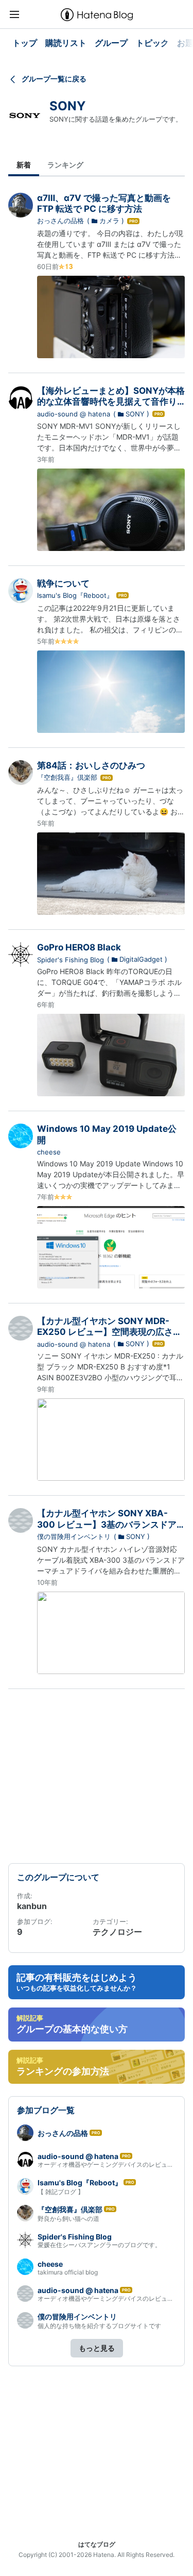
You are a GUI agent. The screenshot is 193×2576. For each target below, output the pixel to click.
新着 (24, 165)
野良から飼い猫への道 (68, 2219)
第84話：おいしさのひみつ (91, 765)
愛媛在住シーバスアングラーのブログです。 (99, 2245)
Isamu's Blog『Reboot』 (75, 595)
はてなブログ (97, 2544)
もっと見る (97, 2348)
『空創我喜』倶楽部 (67, 777)
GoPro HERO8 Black (79, 947)
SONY (67, 106)
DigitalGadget (141, 959)
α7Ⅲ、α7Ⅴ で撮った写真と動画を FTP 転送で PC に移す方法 (104, 203)
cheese (49, 1152)
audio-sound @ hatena (74, 414)
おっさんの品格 (60, 221)
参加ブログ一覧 (46, 2110)
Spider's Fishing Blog (71, 960)
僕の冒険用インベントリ (74, 1536)
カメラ (109, 221)
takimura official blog (68, 2272)
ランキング (65, 165)
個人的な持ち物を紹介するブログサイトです (99, 2326)
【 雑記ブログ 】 (61, 2192)
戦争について (63, 583)
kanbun (32, 1906)
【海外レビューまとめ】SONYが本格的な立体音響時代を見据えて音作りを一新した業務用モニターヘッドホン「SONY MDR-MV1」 (111, 407)
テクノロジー (117, 1932)
